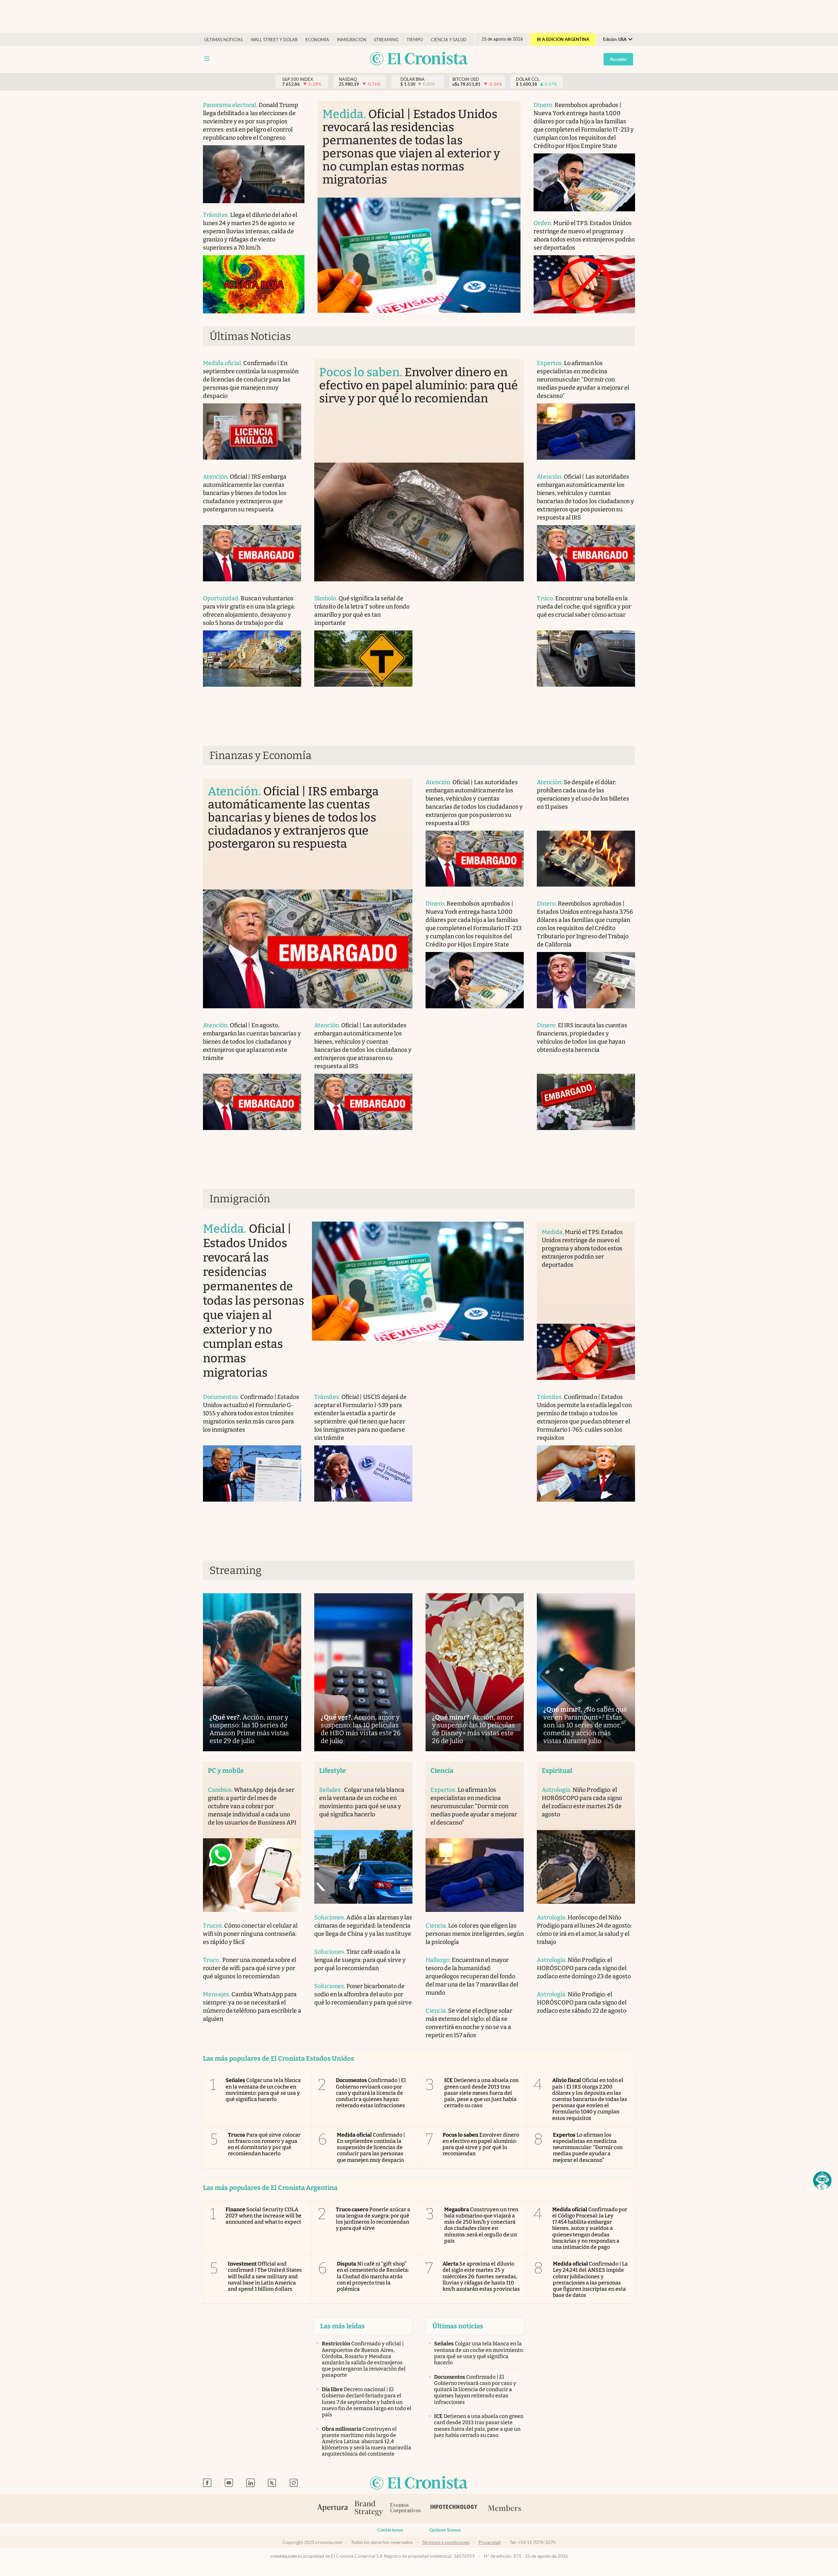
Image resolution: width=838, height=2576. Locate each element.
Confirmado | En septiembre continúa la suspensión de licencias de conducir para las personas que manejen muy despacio (371, 2147)
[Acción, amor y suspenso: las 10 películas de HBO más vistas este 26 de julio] (363, 1672)
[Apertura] (333, 2509)
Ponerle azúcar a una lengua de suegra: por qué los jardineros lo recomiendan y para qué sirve (373, 2219)
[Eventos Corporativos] (405, 2509)
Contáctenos (390, 2530)
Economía (317, 40)
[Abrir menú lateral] (207, 59)
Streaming (386, 40)
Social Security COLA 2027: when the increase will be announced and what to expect (264, 2216)
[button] (822, 2180)
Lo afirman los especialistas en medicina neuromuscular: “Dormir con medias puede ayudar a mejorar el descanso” (588, 2147)
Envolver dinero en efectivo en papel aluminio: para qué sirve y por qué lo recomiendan (481, 2144)
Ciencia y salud (449, 40)
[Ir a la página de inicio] (419, 59)
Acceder (618, 59)
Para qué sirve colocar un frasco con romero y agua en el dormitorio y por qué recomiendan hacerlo (264, 2144)
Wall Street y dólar (274, 40)
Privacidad (490, 2542)
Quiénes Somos (445, 2530)
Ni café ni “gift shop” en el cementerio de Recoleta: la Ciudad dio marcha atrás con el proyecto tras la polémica (373, 2276)
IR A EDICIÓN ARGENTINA (563, 39)
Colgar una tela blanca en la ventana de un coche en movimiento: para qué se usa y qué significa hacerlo (263, 2090)
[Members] (504, 2509)
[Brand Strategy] (369, 2509)
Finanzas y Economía (261, 755)
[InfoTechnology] (454, 2509)
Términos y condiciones (446, 2542)
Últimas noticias (224, 40)
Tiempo (415, 40)
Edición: (615, 39)
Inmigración (352, 40)
